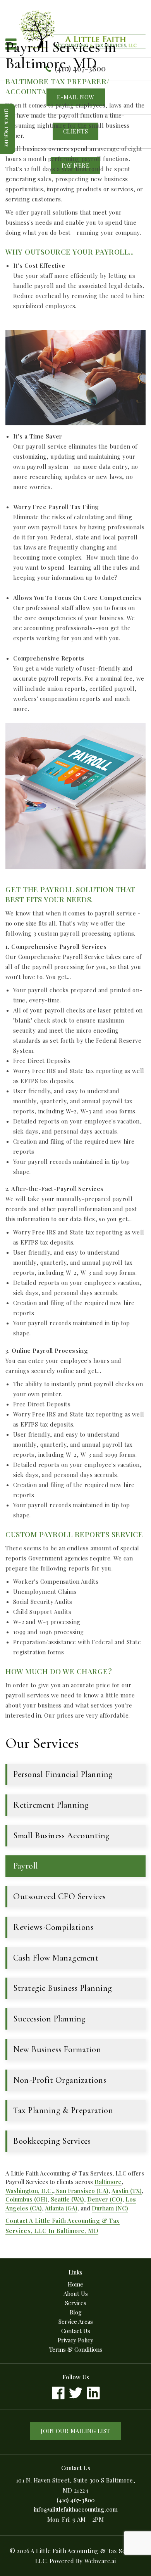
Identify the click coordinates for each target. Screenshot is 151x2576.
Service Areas (76, 2321)
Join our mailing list (75, 2431)
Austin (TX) (127, 2191)
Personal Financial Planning (63, 1774)
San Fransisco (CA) (82, 2191)
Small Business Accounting (62, 1836)
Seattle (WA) (67, 2199)
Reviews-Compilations (53, 1927)
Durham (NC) (110, 2208)
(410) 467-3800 (75, 2500)
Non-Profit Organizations (60, 2080)
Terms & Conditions (76, 2349)
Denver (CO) (105, 2199)
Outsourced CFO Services (59, 1896)
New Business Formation (57, 2049)
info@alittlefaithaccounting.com (76, 2509)
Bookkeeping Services (52, 2141)
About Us (76, 2293)
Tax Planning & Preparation (63, 2110)
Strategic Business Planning (63, 1988)
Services (76, 2303)
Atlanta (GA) (61, 2208)
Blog (76, 2312)
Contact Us (76, 2331)
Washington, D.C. (29, 2191)
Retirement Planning (51, 1805)
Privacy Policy (75, 2340)
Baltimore (108, 2182)
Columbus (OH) (27, 2199)
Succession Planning (50, 2019)
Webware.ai (100, 2561)
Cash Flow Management (56, 1958)
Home (75, 2284)
